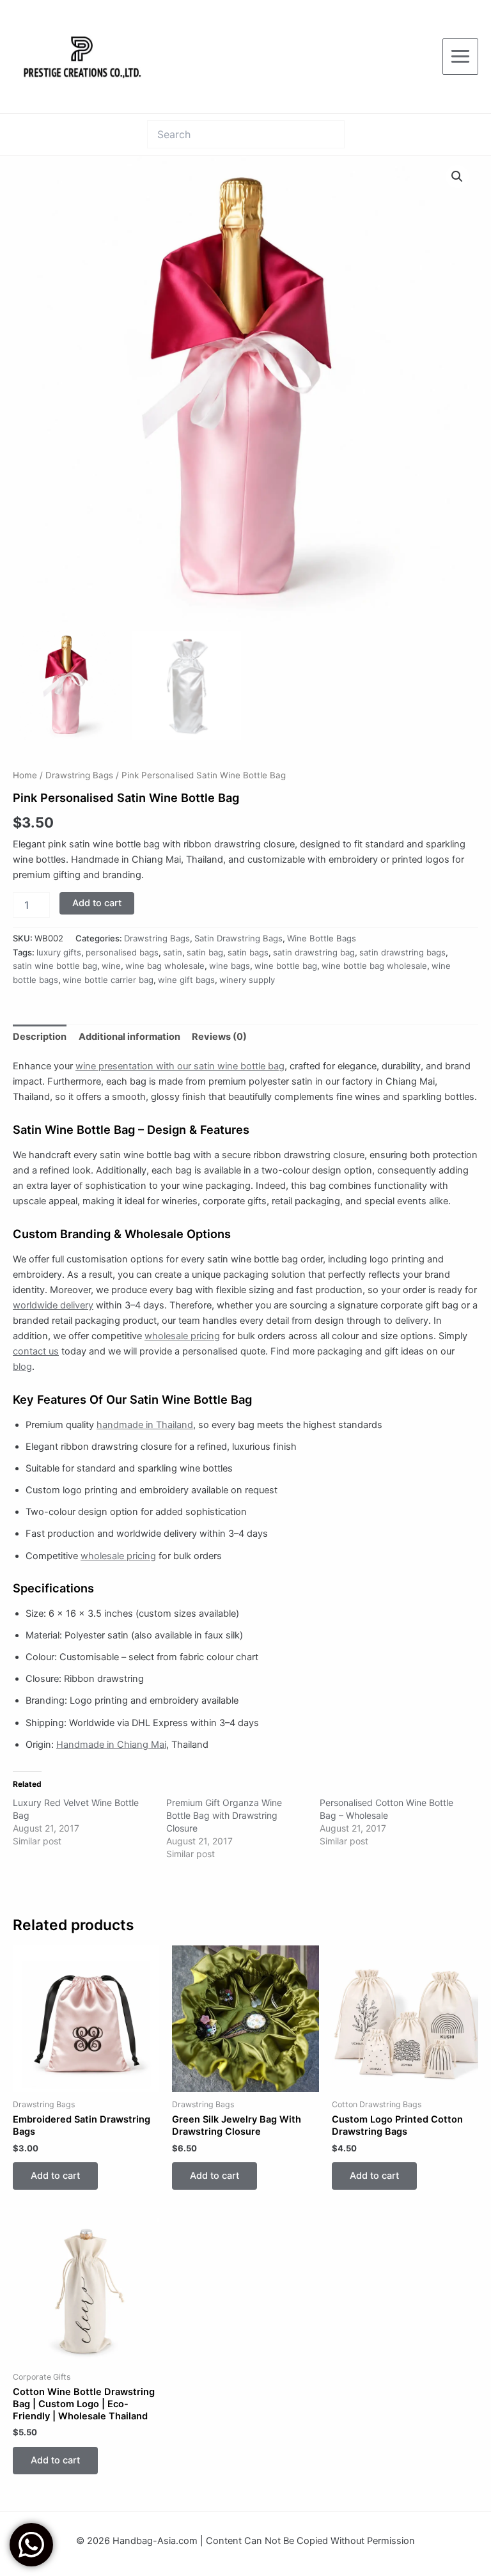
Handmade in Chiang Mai (111, 1745)
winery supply (247, 980)
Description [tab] (40, 1037)
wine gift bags (186, 980)
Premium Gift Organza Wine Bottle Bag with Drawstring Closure (224, 1815)
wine (111, 966)
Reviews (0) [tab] (219, 1037)
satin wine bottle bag (55, 966)
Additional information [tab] (129, 1037)
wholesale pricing (182, 1336)
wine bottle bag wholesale (374, 966)
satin (173, 952)
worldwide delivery (53, 1305)
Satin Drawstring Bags (238, 938)
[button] (457, 177)
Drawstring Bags (79, 775)
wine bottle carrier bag (108, 980)
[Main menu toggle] (460, 56)
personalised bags (122, 952)
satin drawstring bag (314, 952)
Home (25, 775)
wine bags (230, 966)
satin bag (205, 952)
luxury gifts (59, 952)
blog (22, 1367)
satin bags (248, 952)
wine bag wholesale (165, 966)
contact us (36, 1351)
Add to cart (97, 903)
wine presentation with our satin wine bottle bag (180, 1066)
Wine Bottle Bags (322, 938)
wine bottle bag (286, 966)
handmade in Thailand (145, 1425)
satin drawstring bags (402, 952)
